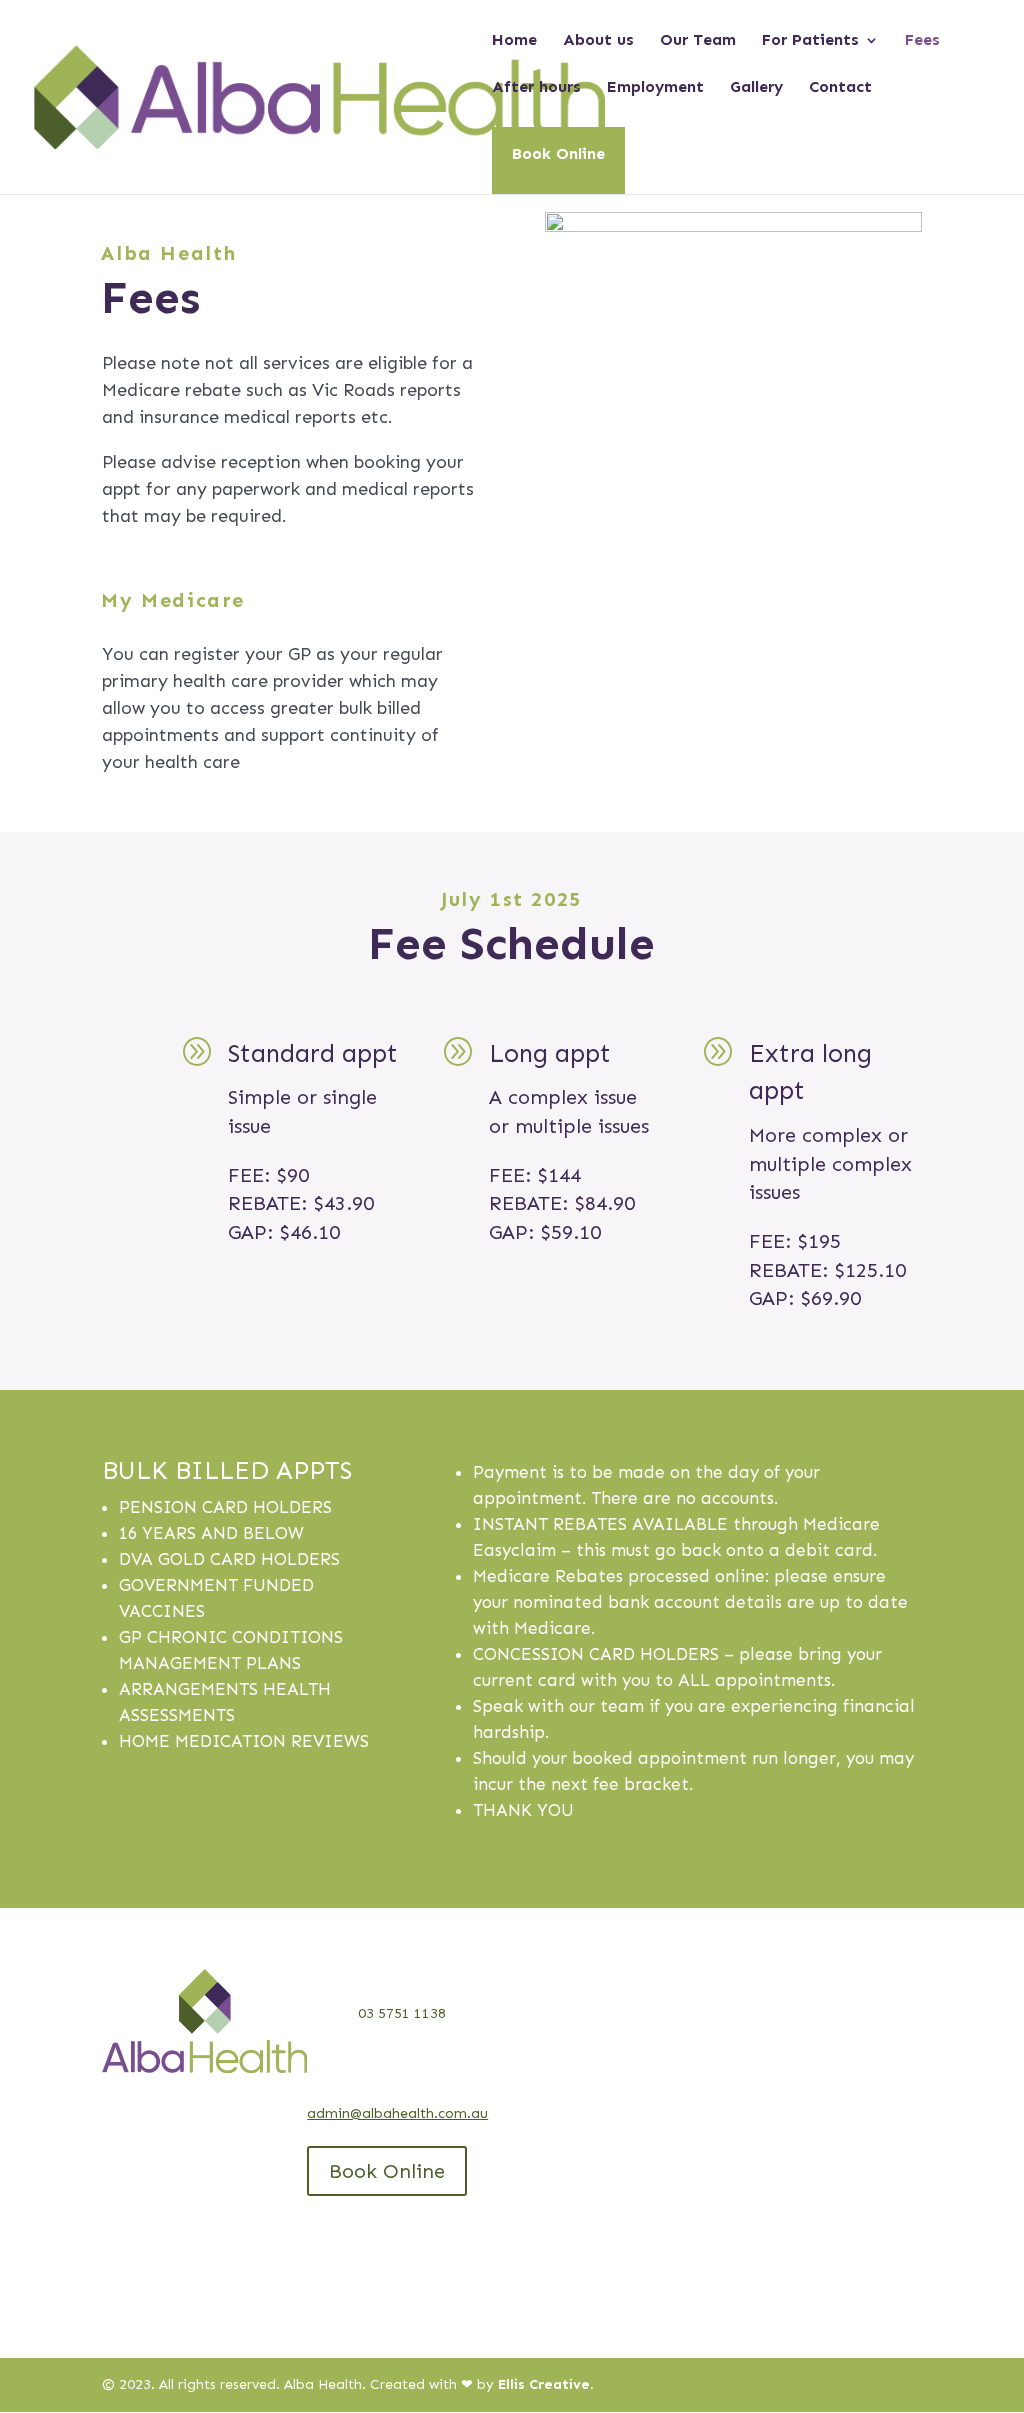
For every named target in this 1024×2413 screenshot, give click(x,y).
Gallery (756, 88)
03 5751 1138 (402, 2013)
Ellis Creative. (546, 2384)
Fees (922, 41)
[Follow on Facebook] (158, 2089)
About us (598, 41)
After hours (536, 88)
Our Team (698, 41)
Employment (655, 88)
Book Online (558, 153)
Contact (840, 88)
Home (514, 41)
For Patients (810, 41)
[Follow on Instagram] (198, 2089)
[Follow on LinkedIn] (118, 2089)
